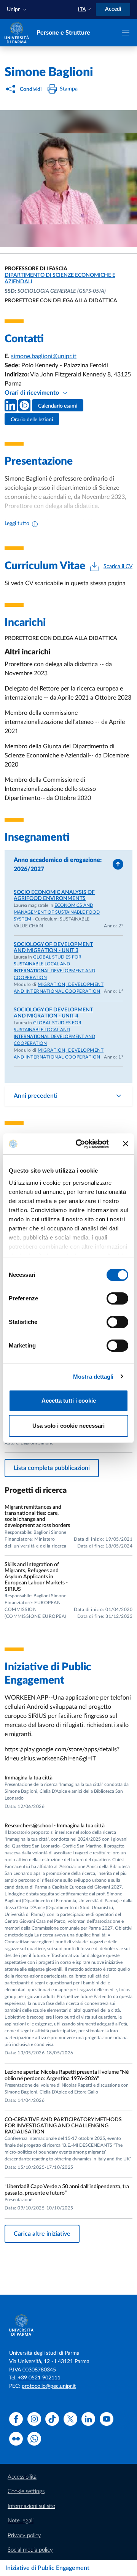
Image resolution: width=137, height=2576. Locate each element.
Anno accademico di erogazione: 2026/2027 (58, 865)
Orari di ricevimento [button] (33, 393)
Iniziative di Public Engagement (47, 2568)
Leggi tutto (17, 524)
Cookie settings (26, 2491)
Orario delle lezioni (32, 420)
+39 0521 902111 (39, 2378)
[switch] (117, 1298)
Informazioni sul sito (31, 2506)
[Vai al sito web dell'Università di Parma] (17, 32)
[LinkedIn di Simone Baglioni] (11, 405)
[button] (18, 10)
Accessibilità (22, 2477)
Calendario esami (58, 406)
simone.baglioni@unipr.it (44, 356)
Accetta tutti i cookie (69, 1401)
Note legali (21, 2521)
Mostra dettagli (93, 1377)
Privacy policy (24, 2536)
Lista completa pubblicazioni (52, 1468)
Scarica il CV (118, 566)
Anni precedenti (36, 1096)
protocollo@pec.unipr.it (49, 2386)
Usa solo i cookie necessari (68, 1426)
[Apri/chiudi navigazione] (126, 33)
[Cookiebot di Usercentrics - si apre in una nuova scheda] (80, 1144)
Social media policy (30, 2550)
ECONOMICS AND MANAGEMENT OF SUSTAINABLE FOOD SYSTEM (57, 912)
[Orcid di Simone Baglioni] (24, 405)
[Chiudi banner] (126, 1144)
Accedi (113, 9)
